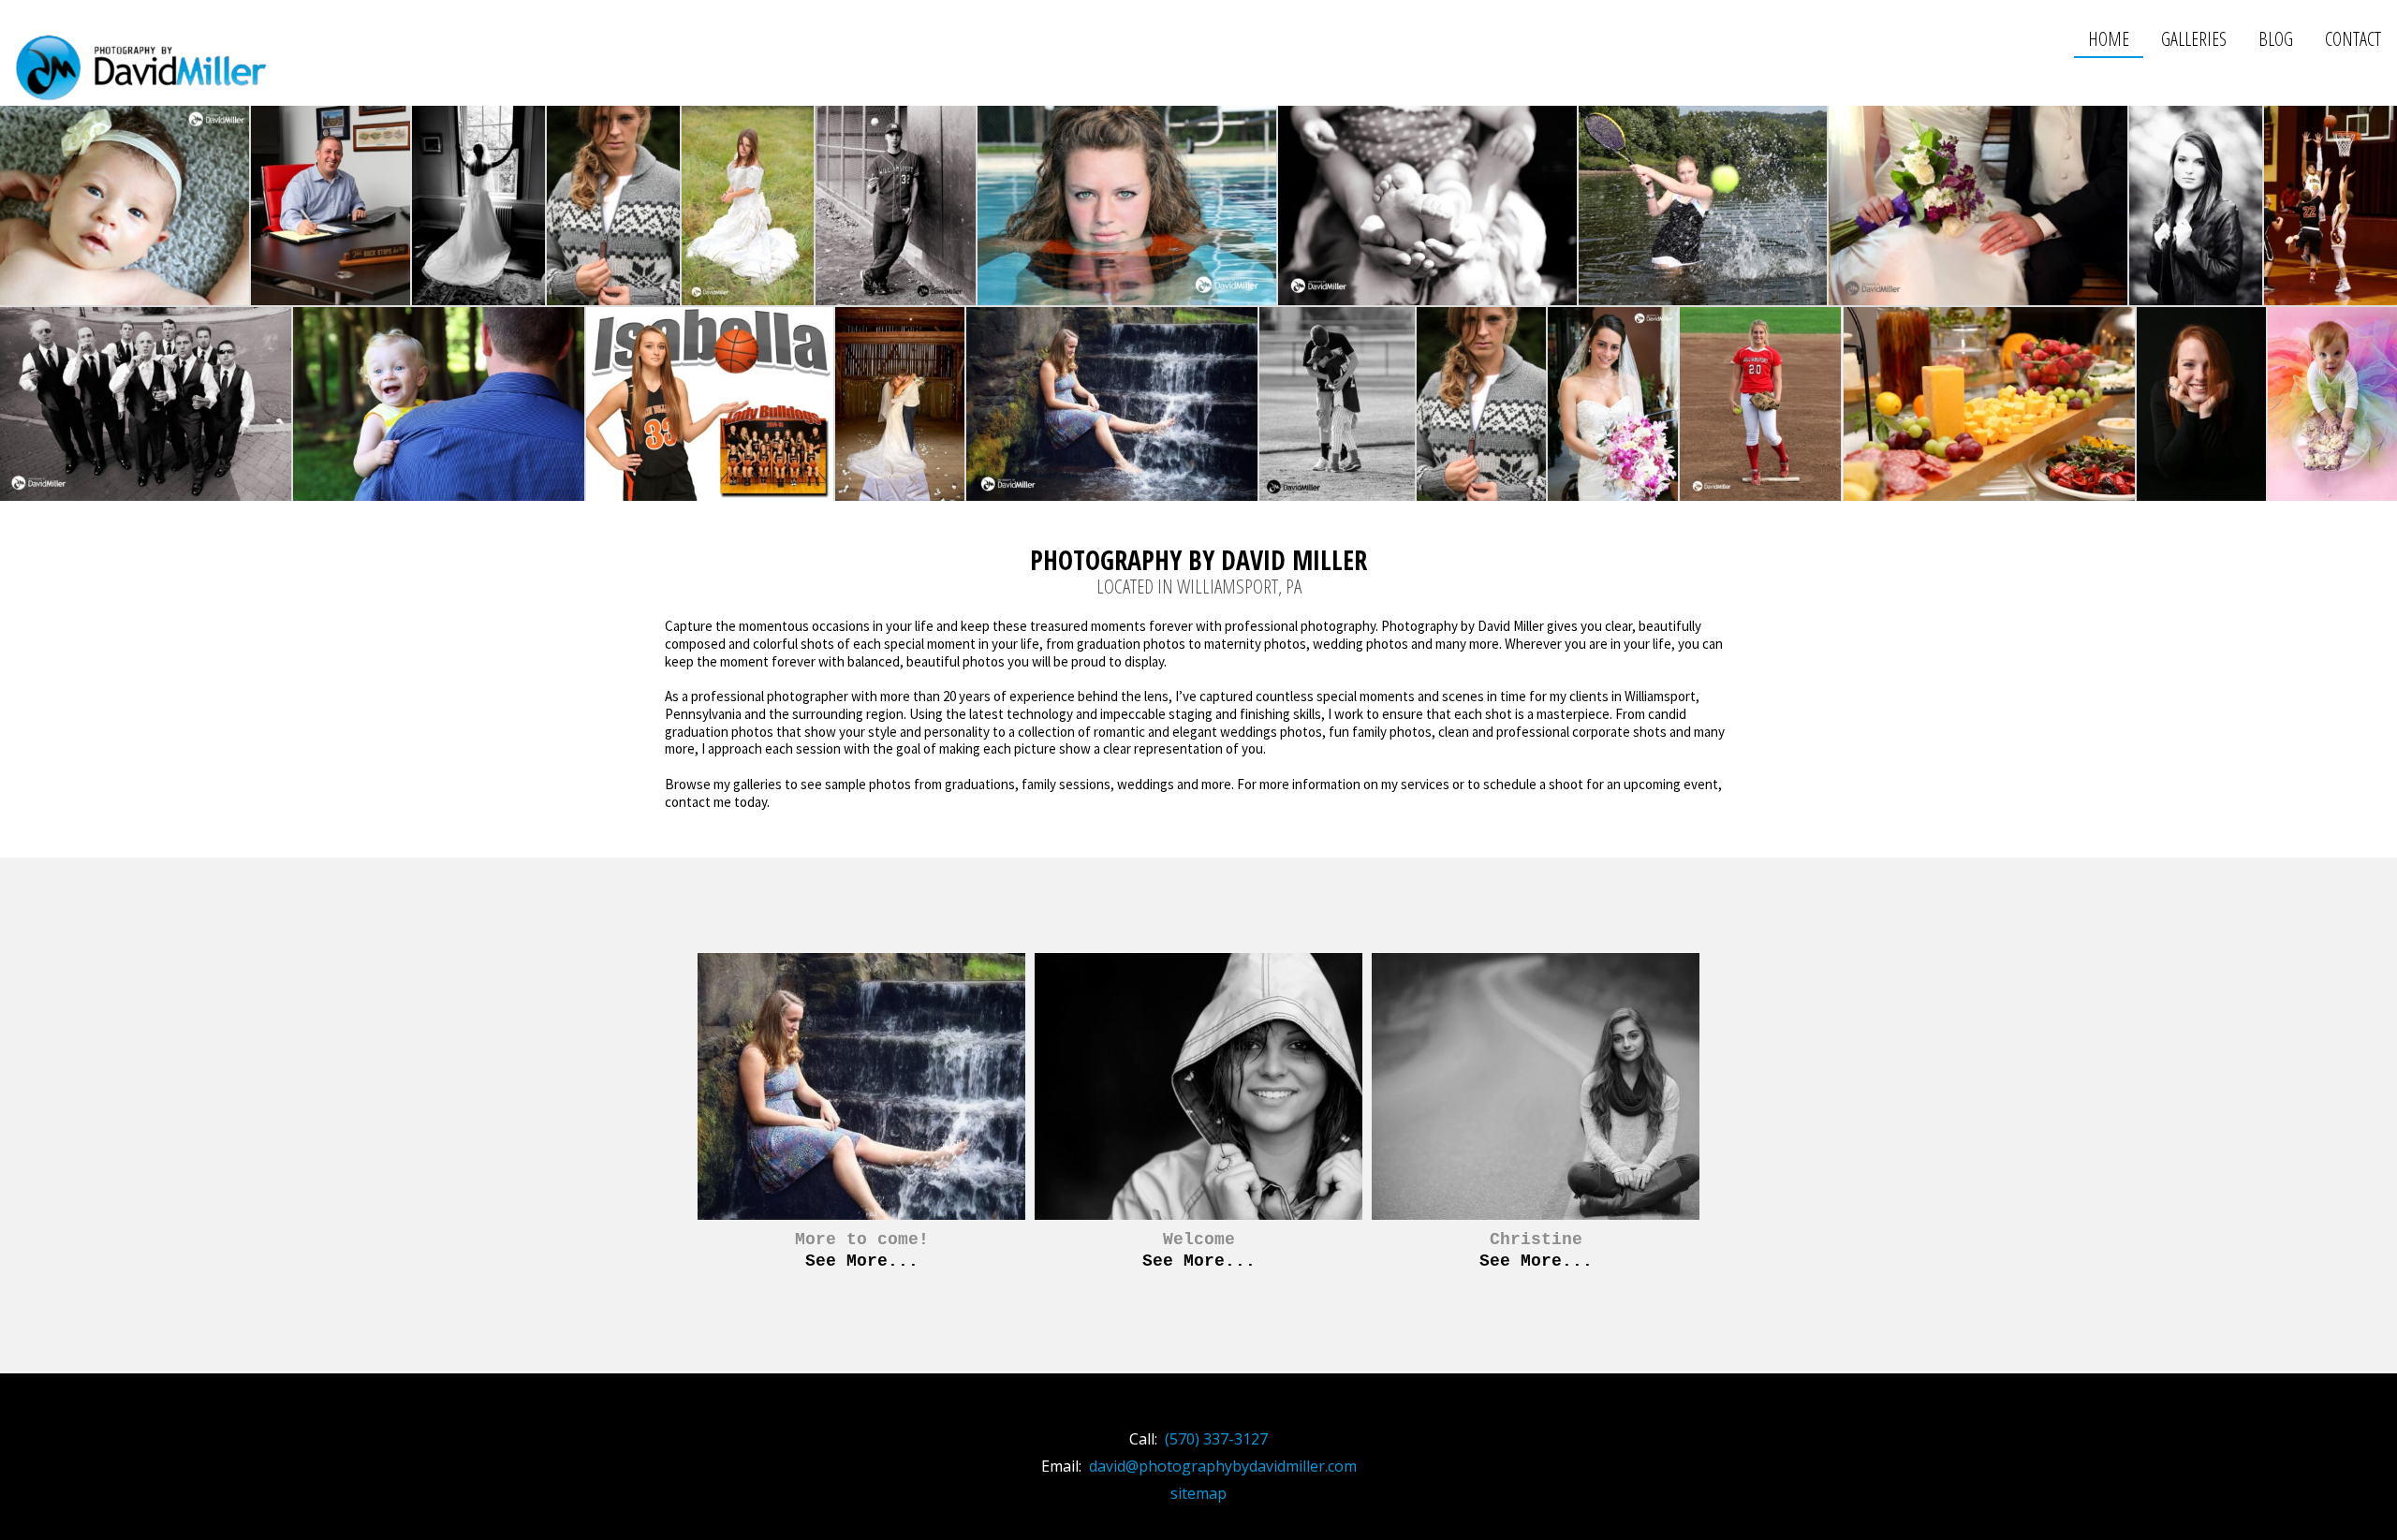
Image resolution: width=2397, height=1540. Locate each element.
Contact (2353, 39)
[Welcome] (1198, 1117)
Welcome (1199, 1239)
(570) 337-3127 (1216, 1439)
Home (2109, 39)
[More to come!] (861, 1117)
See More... (862, 1261)
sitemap (1198, 1493)
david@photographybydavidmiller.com (1223, 1466)
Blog (2276, 39)
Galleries (2194, 39)
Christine (1536, 1239)
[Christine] (1536, 1117)
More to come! (862, 1239)
